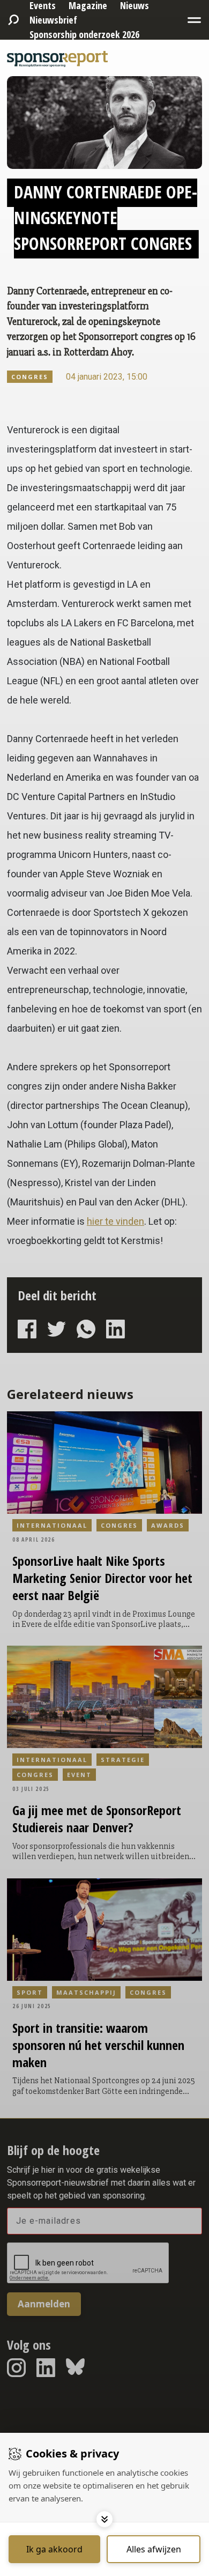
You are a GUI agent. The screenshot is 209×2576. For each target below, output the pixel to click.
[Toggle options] (104, 2519)
